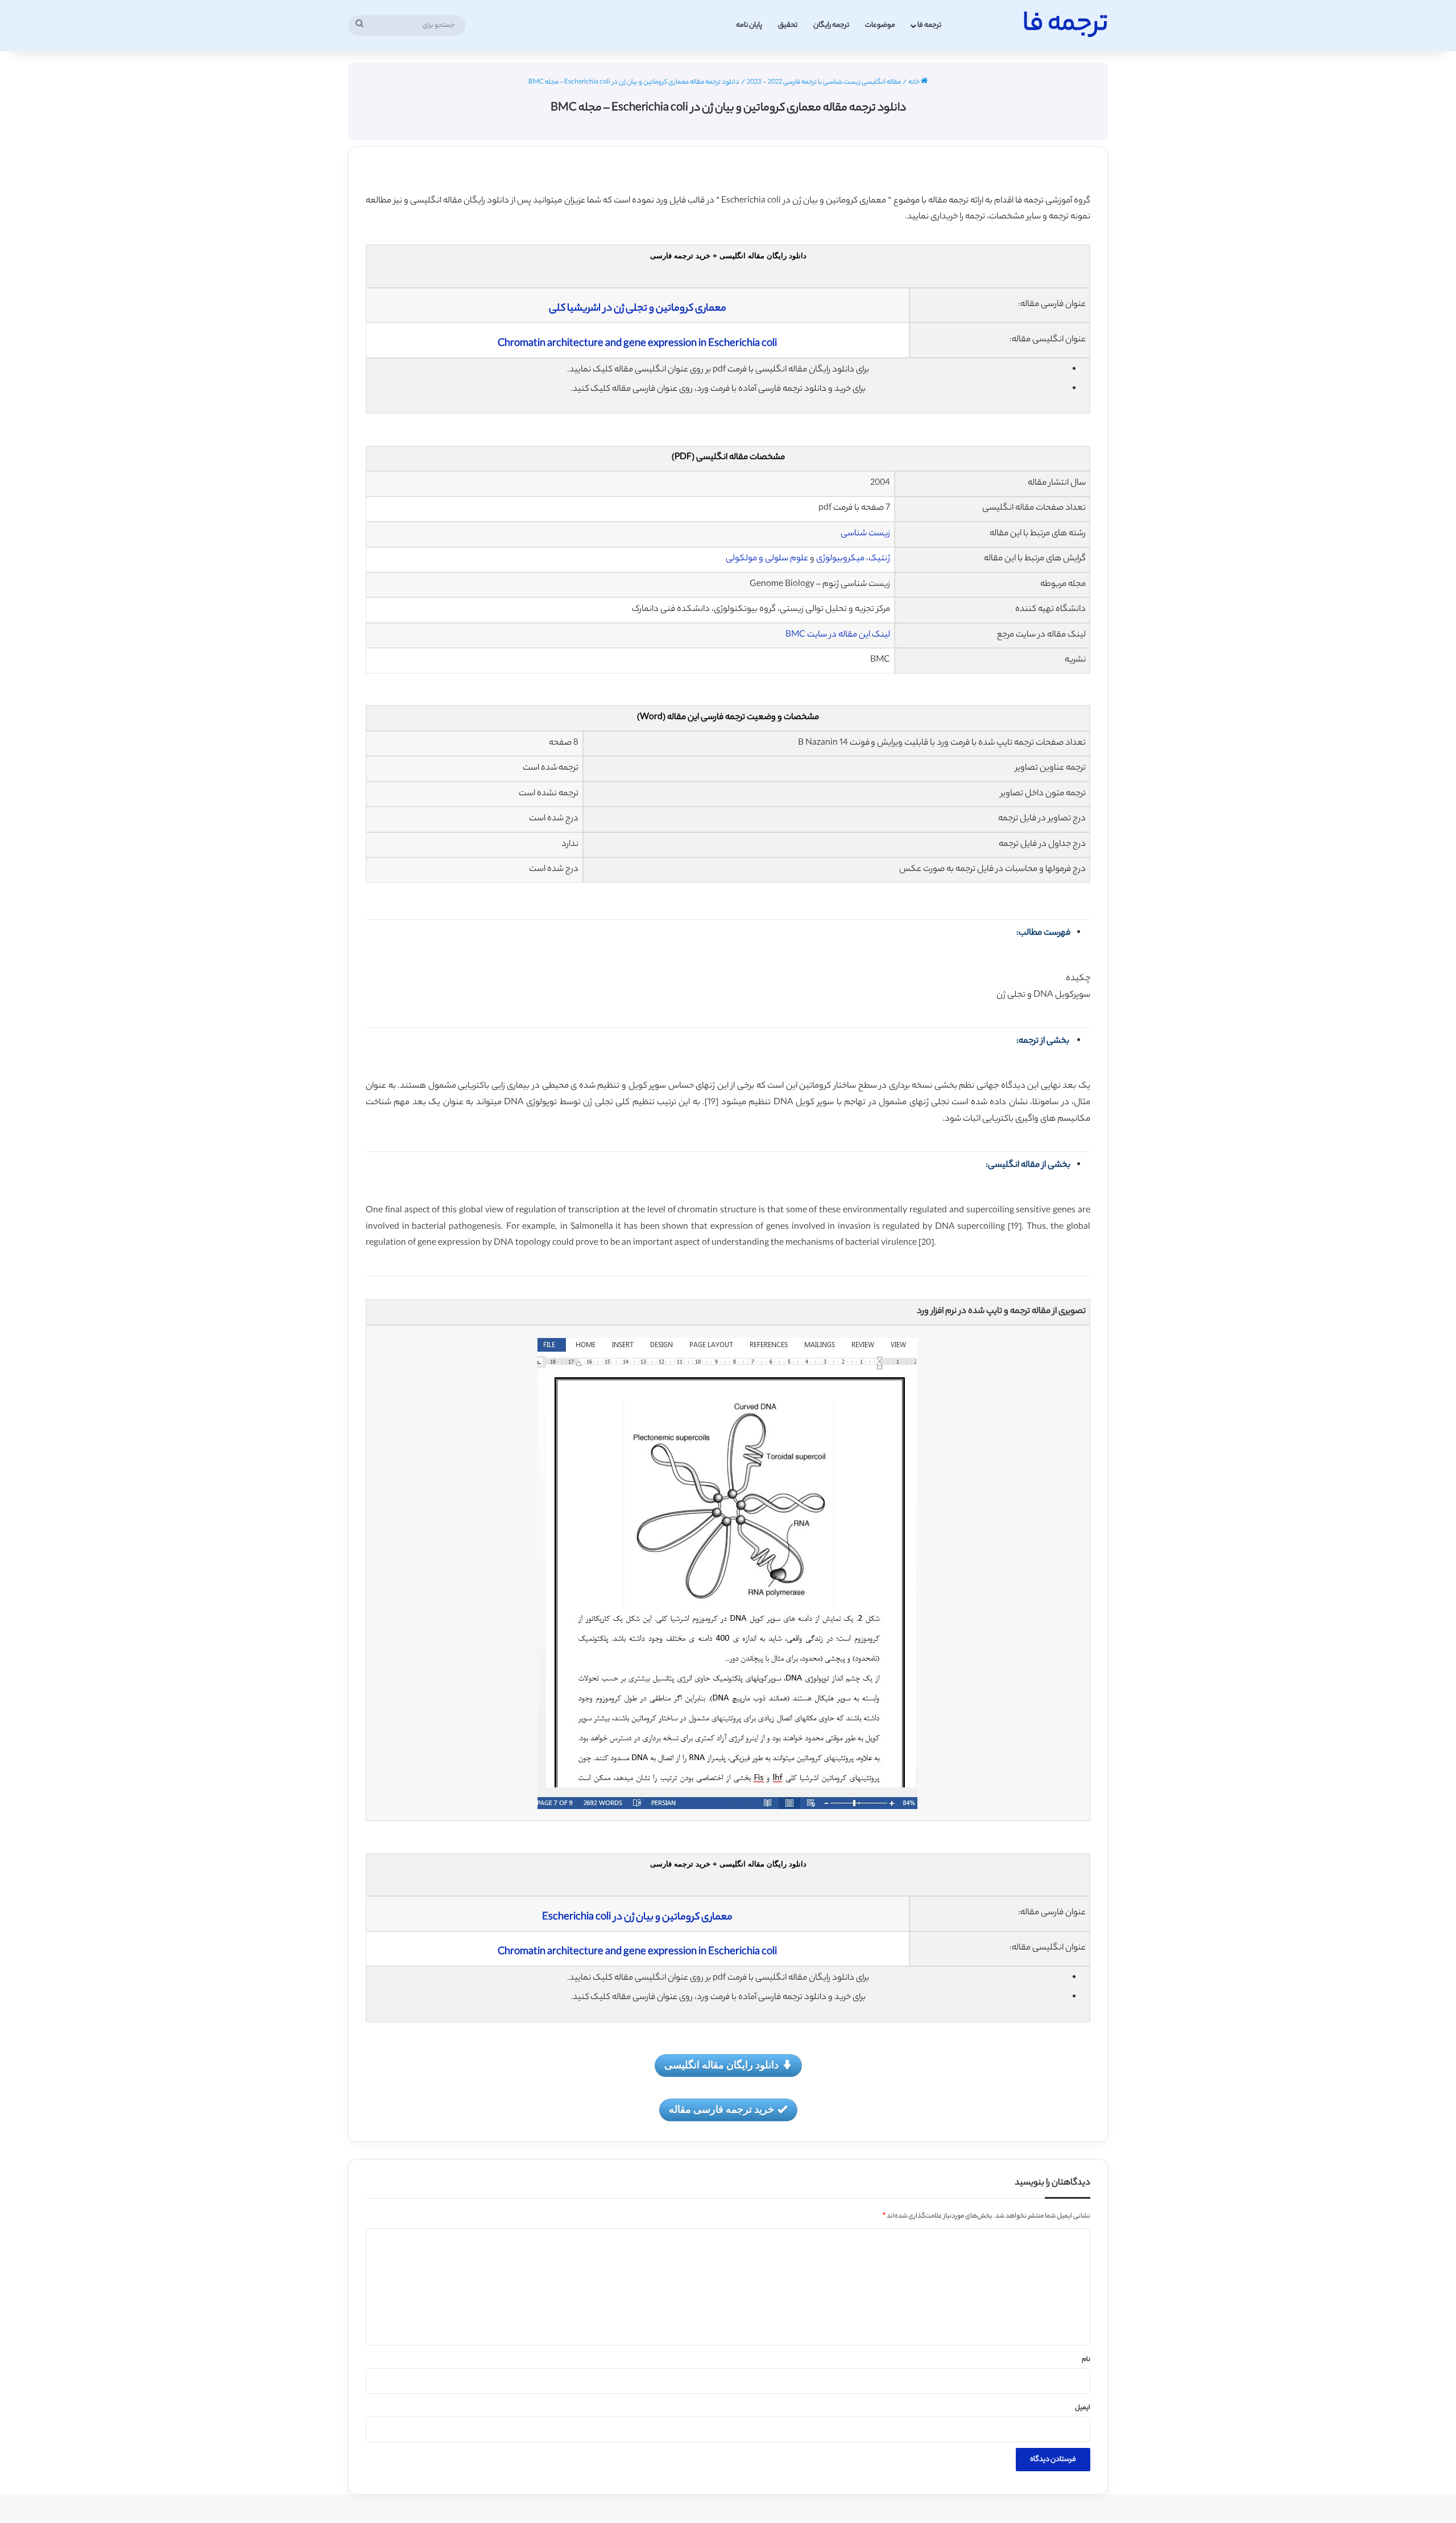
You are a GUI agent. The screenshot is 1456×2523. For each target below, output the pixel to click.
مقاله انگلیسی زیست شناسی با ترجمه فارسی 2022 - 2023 (824, 82)
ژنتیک (879, 559)
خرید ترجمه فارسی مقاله (721, 2109)
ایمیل (1083, 2408)
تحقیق (788, 25)
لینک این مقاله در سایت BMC (838, 635)
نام (1086, 2360)
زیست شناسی (865, 534)
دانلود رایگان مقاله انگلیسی (721, 2064)
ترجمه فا (929, 25)
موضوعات (880, 25)
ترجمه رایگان (831, 25)
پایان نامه (749, 25)
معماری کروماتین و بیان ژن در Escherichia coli (637, 1918)
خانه (915, 82)
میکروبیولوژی (840, 559)
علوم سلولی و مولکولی (767, 559)
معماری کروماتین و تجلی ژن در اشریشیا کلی (638, 309)
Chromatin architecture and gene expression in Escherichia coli (637, 344)
